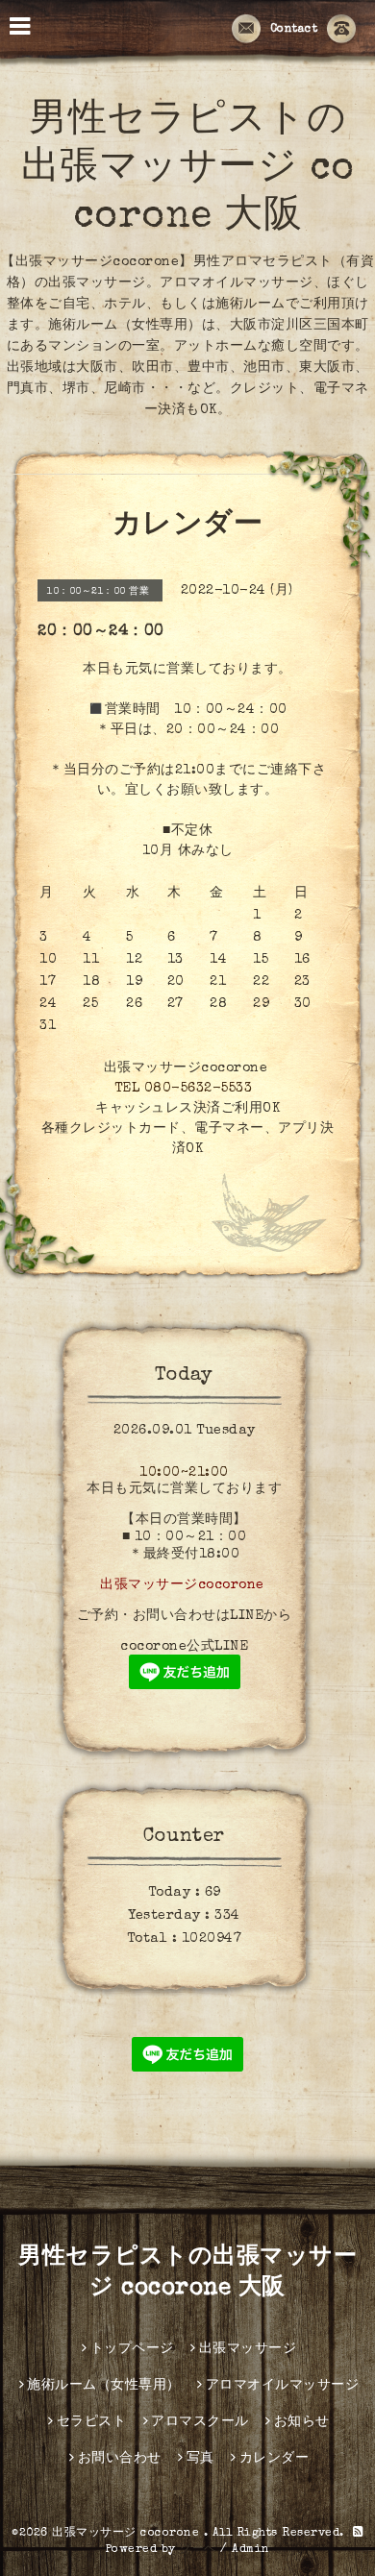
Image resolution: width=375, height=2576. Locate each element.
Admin (251, 2550)
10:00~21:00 (184, 1473)
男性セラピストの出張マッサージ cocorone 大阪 (188, 170)
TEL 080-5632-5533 (184, 1089)
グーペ (198, 2550)
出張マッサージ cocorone (128, 2534)
